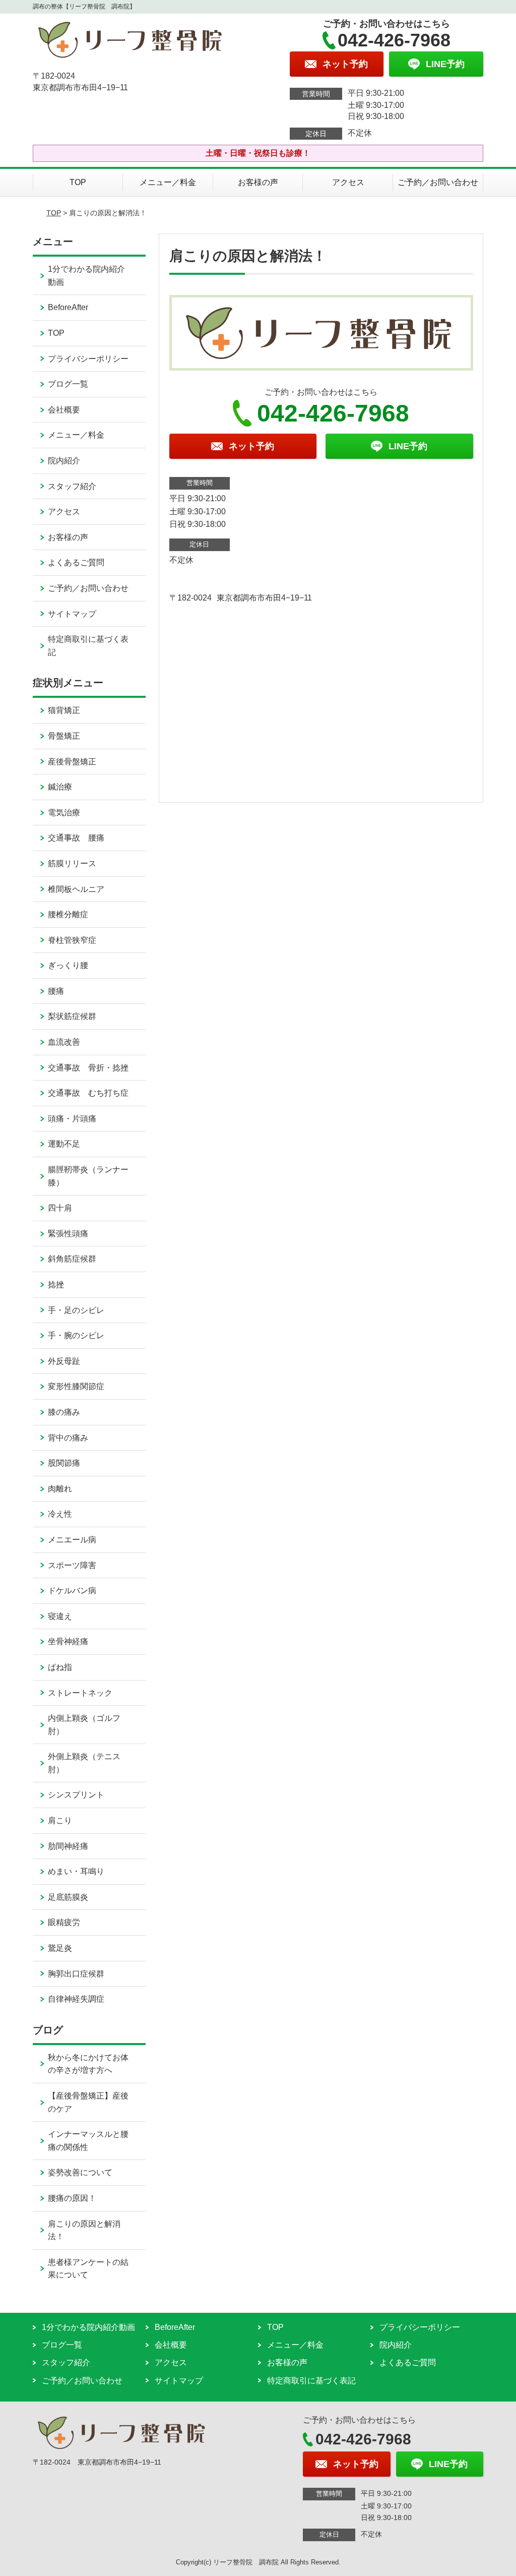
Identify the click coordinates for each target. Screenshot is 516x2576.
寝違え (60, 1616)
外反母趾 (64, 1361)
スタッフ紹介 (72, 486)
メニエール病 (72, 1540)
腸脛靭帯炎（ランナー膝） (88, 1176)
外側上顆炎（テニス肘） (84, 1763)
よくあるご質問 (76, 562)
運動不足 (64, 1144)
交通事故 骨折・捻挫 (88, 1068)
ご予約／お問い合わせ (438, 182)
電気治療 (64, 813)
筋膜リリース (72, 863)
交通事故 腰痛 (76, 838)
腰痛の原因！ (72, 2198)
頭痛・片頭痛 (72, 1119)
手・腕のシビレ (76, 1335)
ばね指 (60, 1667)
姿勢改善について (80, 2172)
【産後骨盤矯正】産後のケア (88, 2102)
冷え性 (60, 1514)
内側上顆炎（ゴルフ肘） (84, 1725)
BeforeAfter (68, 307)
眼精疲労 (64, 1922)
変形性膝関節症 (76, 1386)
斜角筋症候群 (72, 1259)
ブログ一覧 (68, 384)
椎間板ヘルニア (76, 889)
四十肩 (60, 1208)
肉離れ (60, 1489)
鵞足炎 (60, 1948)
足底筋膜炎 (68, 1897)
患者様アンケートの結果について (88, 2269)
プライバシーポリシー (88, 359)
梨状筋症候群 (72, 1016)
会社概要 (64, 410)
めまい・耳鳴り (76, 1871)
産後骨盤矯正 (72, 762)
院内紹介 (64, 461)
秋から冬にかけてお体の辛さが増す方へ (88, 2064)
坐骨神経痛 (68, 1641)
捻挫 (56, 1284)
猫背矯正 (64, 710)
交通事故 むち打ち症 (88, 1093)
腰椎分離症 (68, 914)
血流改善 (64, 1042)
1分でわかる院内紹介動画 (86, 276)
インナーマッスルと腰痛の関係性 (88, 2141)
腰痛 (56, 991)
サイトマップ (72, 614)
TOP (78, 182)
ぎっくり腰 (68, 965)
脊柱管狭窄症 (72, 940)
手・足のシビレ (76, 1310)
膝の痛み (64, 1412)
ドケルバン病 (72, 1591)
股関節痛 (64, 1463)
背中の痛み (68, 1438)
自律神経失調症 (76, 1999)
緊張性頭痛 (68, 1234)
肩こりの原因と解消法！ (84, 2230)
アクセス (348, 182)
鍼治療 (60, 787)
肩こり (60, 1820)
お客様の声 (258, 182)
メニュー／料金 (168, 182)
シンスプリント (76, 1795)
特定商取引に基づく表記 (88, 646)
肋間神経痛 (68, 1846)
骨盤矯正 (64, 736)
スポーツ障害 (72, 1565)
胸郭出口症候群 (76, 1974)
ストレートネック (80, 1693)
